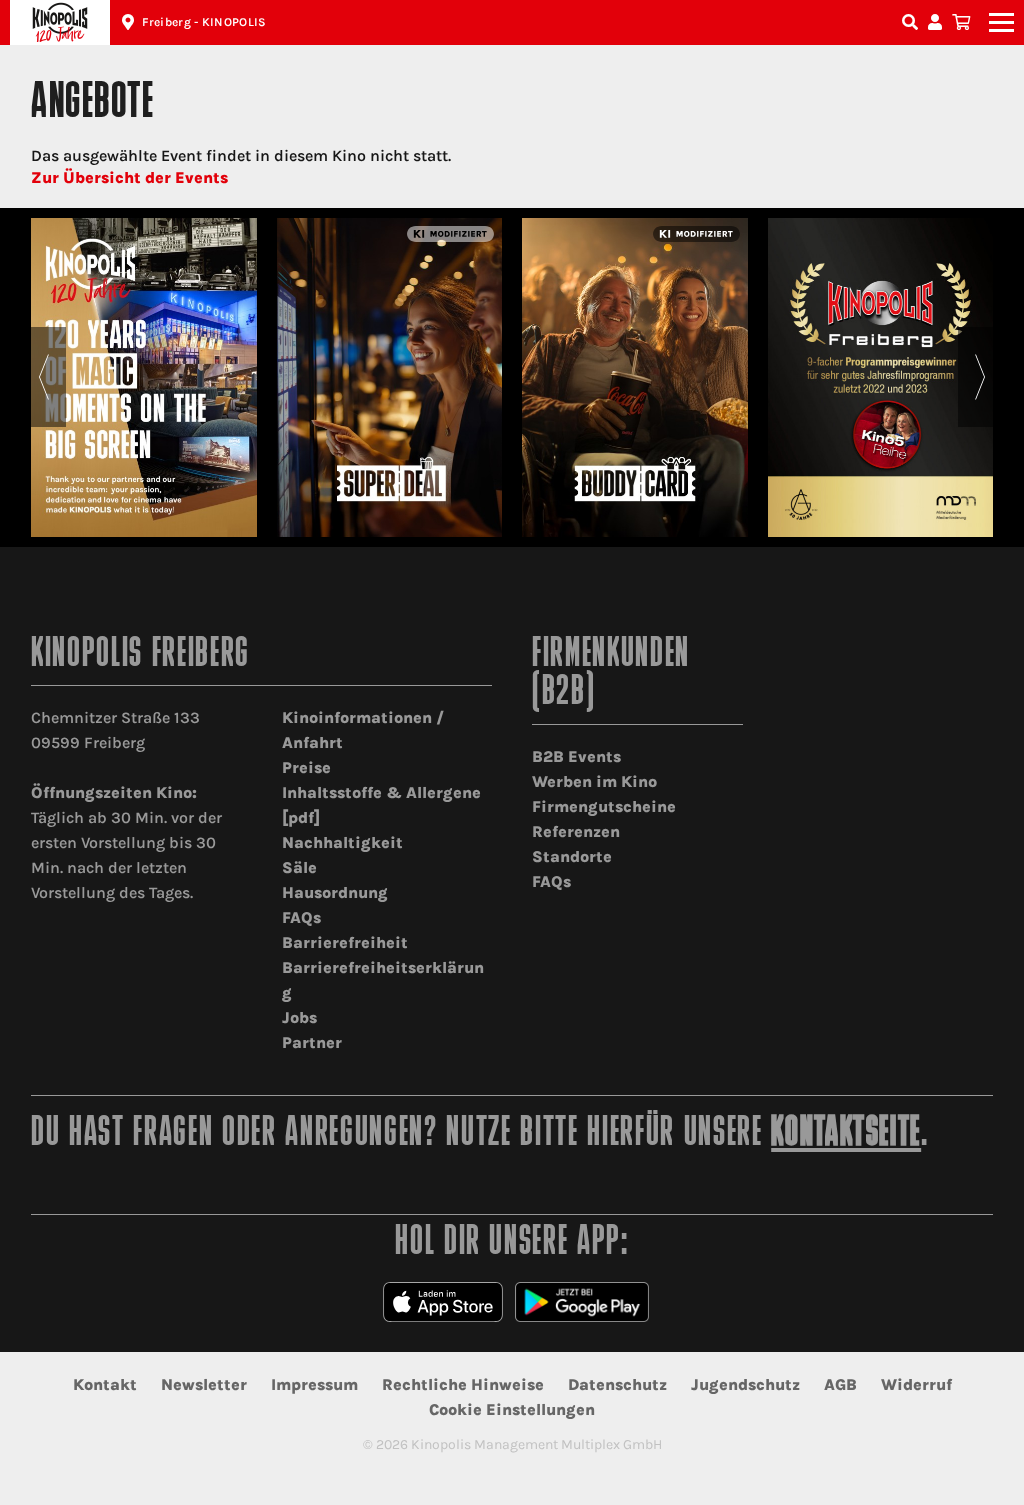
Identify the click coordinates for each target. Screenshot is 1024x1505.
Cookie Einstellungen (512, 1409)
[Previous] (43, 377)
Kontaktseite (846, 1134)
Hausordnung (335, 892)
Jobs (299, 1017)
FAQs (301, 917)
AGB (840, 1384)
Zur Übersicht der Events (129, 177)
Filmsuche (912, 22)
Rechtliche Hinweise (463, 1384)
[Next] (980, 377)
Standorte (572, 856)
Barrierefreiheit (345, 942)
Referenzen (576, 831)
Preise (306, 767)
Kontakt (105, 1384)
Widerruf (916, 1384)
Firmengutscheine (604, 806)
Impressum (314, 1384)
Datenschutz (617, 1384)
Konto (938, 22)
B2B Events (576, 756)
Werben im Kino (594, 781)
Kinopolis (60, 22)
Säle (299, 867)
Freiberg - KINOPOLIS (204, 22)
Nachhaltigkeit (342, 842)
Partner (312, 1042)
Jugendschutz (745, 1384)
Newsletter (204, 1384)
